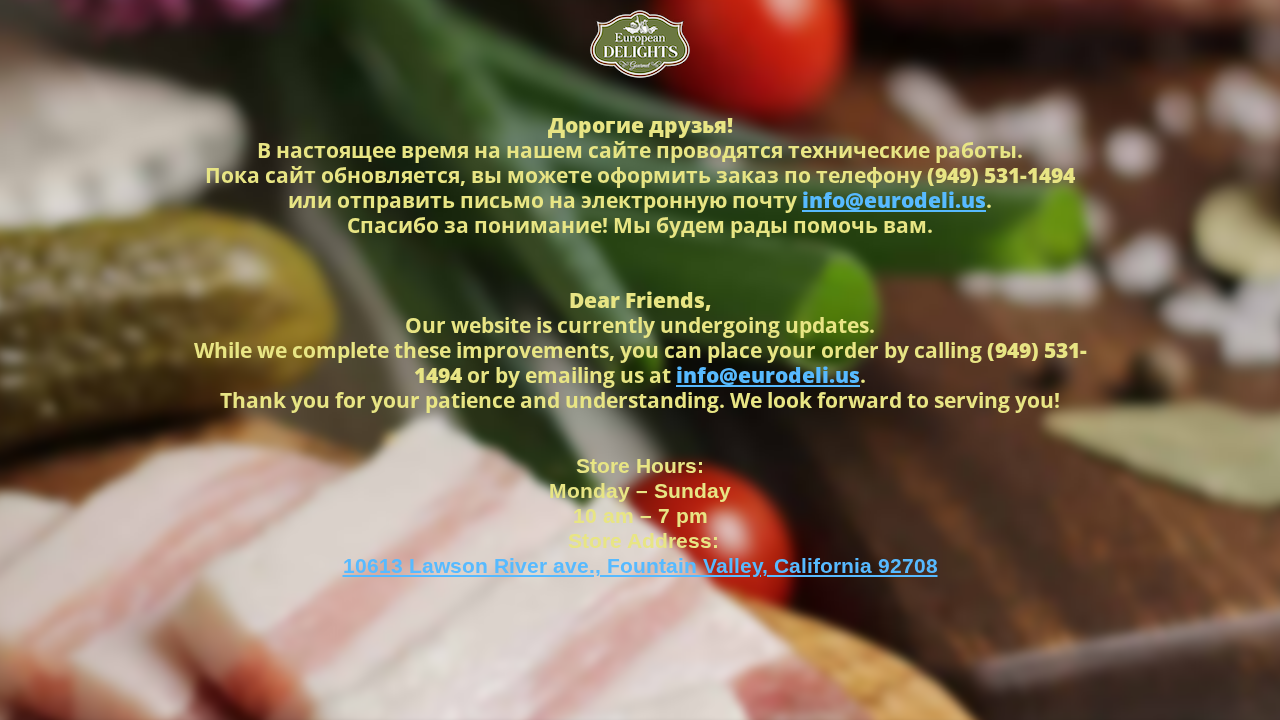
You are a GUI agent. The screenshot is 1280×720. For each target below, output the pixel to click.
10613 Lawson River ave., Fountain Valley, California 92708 (640, 565)
